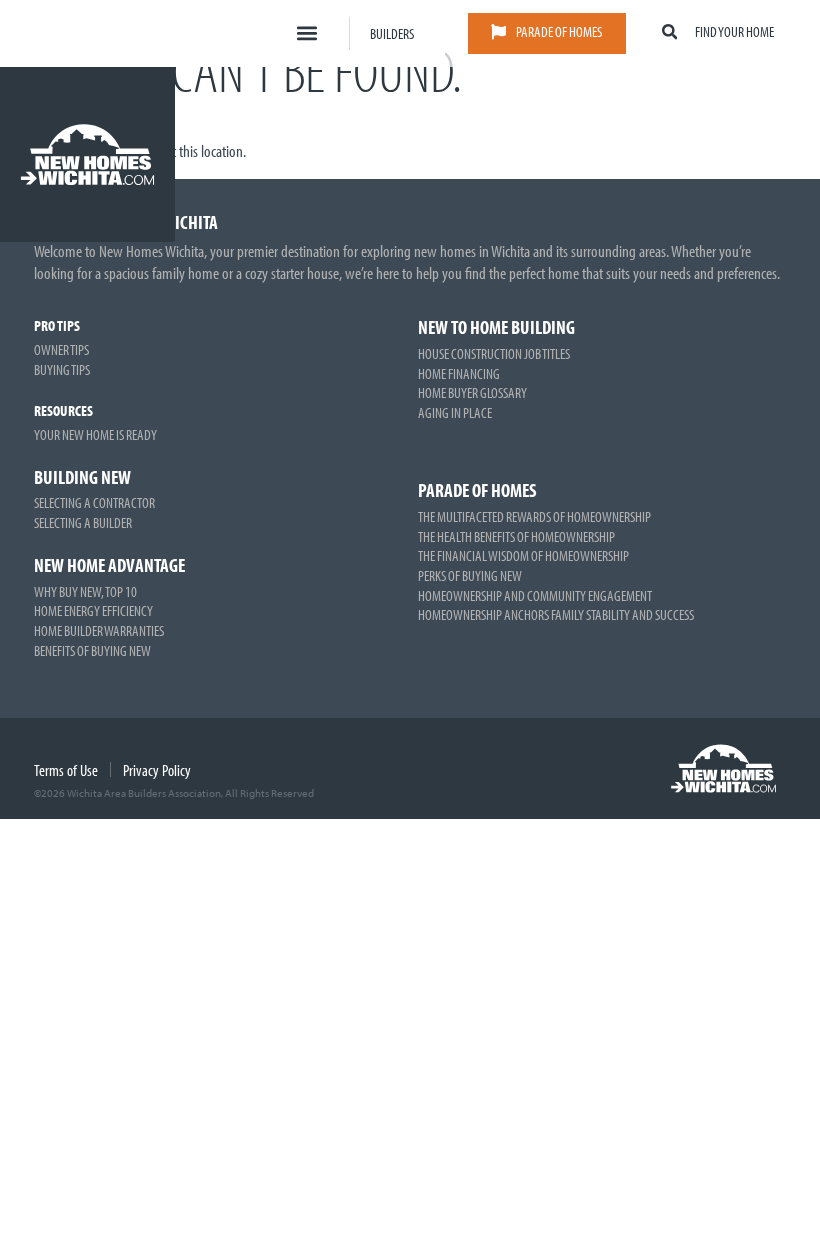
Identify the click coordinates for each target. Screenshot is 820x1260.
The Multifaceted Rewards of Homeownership (534, 516)
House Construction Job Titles (494, 353)
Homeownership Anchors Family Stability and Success (556, 614)
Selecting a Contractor (94, 502)
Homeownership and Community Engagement (535, 595)
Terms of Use (66, 770)
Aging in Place (455, 412)
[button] (307, 33)
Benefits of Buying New (92, 650)
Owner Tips (61, 349)
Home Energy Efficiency (93, 610)
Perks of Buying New (470, 575)
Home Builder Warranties (99, 630)
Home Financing (459, 373)
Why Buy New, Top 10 (85, 591)
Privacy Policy (157, 770)
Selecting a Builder (83, 522)
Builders (392, 33)
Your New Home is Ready (95, 434)
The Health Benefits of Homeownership (516, 536)
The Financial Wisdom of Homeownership (523, 555)
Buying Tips (62, 369)
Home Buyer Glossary (472, 392)
